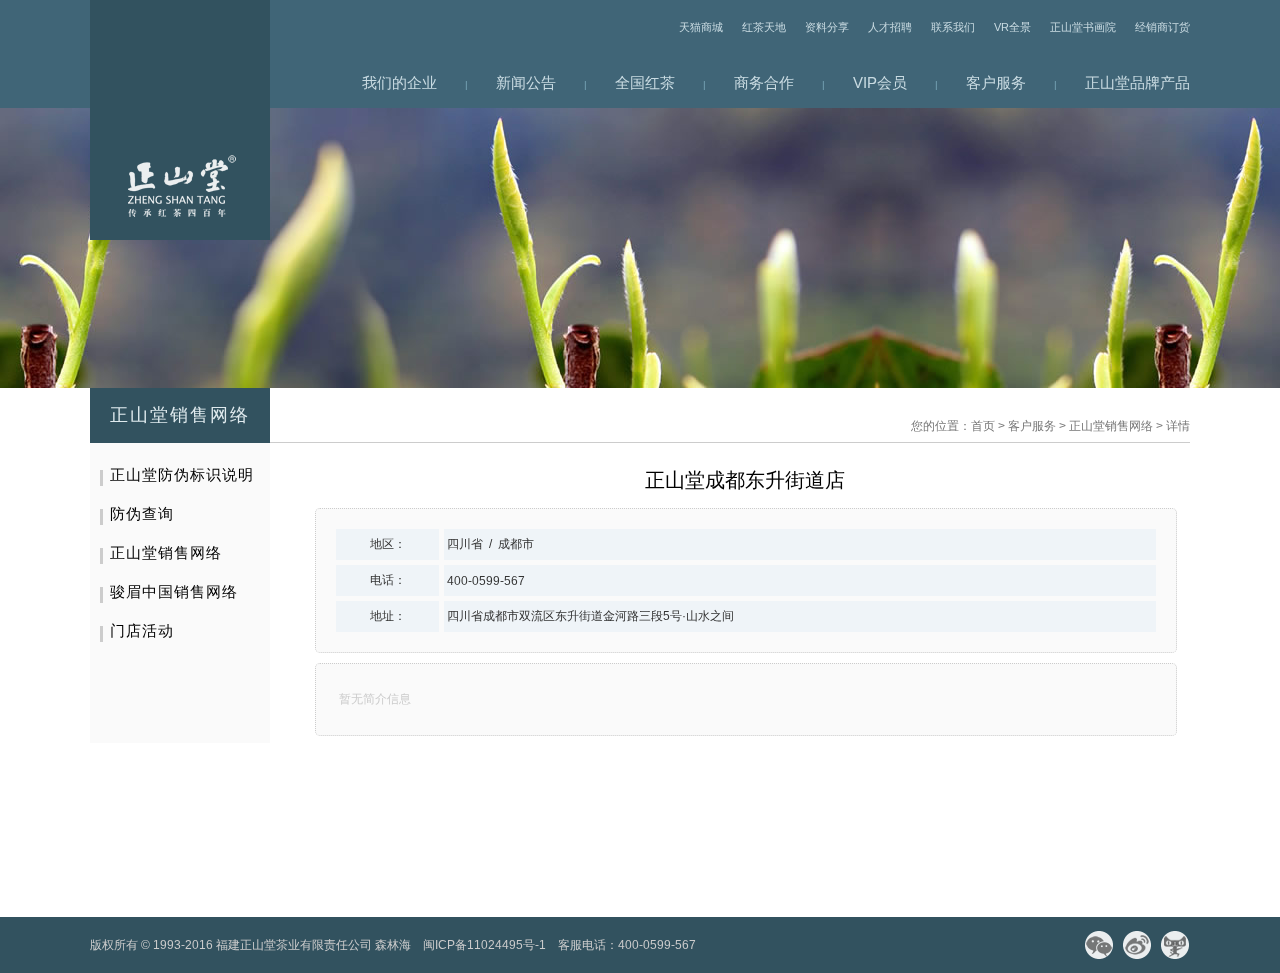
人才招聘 (890, 27)
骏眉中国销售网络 (174, 591)
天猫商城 (701, 27)
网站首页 (180, 120)
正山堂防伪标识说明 (182, 474)
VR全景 (1012, 27)
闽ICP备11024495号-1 (484, 945)
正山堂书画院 (1083, 27)
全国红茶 (645, 82)
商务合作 (764, 82)
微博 (1137, 945)
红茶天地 (764, 27)
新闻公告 (526, 82)
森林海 (393, 945)
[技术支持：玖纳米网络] (714, 945)
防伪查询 (142, 513)
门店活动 (142, 630)
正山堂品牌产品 (1137, 82)
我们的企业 (399, 82)
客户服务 (996, 82)
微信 (1099, 945)
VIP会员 (880, 82)
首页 (983, 426)
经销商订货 (1162, 27)
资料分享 (827, 27)
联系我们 (953, 27)
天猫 (1175, 945)
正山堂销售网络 (1111, 426)
